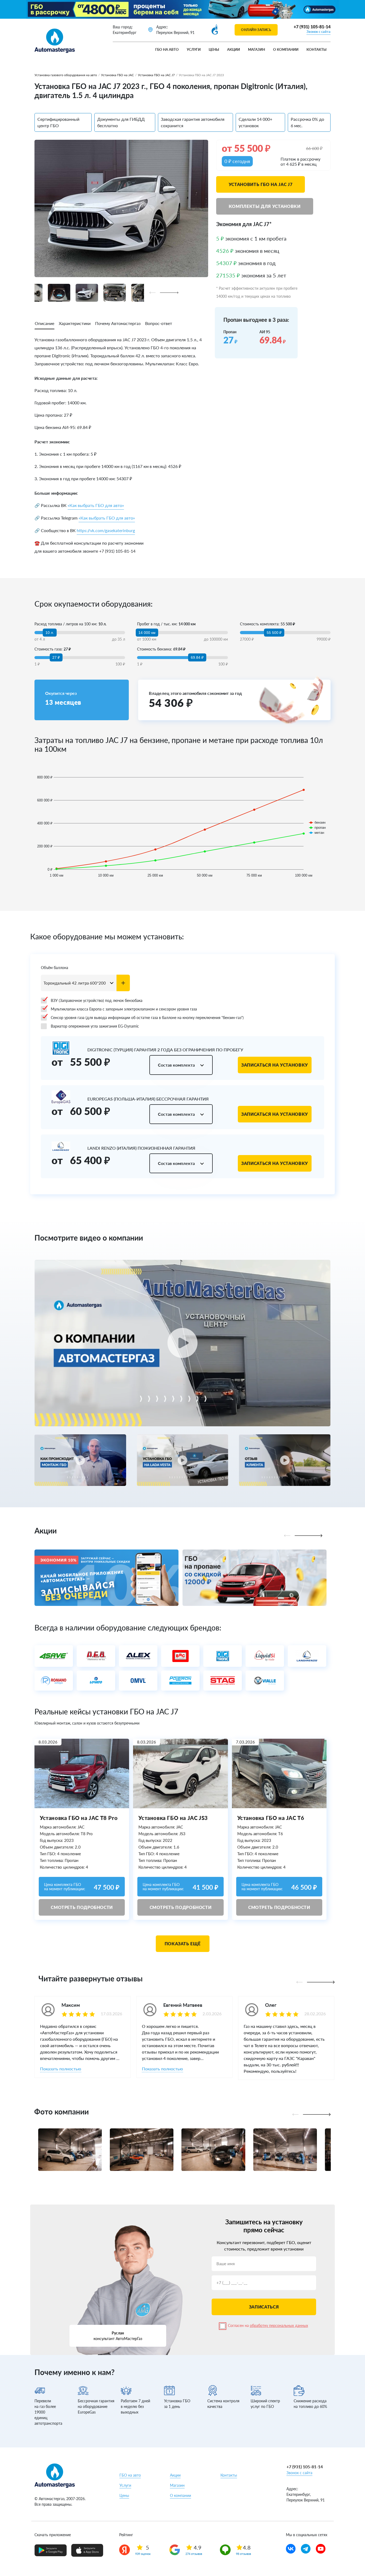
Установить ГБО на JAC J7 (261, 184)
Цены (214, 49)
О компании (286, 49)
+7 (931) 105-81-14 (312, 27)
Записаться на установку (275, 1065)
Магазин (257, 49)
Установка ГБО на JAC (117, 75)
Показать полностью (61, 2069)
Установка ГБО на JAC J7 (156, 75)
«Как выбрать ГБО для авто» (96, 505)
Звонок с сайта (319, 32)
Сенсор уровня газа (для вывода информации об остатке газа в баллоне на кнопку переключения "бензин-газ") (147, 1018)
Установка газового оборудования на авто (66, 75)
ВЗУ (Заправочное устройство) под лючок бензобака (97, 1000)
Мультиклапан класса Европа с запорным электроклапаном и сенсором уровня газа (124, 1009)
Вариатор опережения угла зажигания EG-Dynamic (95, 1026)
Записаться (264, 2307)
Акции (234, 49)
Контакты (317, 49)
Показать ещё (183, 1944)
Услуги (194, 49)
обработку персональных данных (279, 2325)
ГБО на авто (167, 49)
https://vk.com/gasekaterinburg (106, 530)
